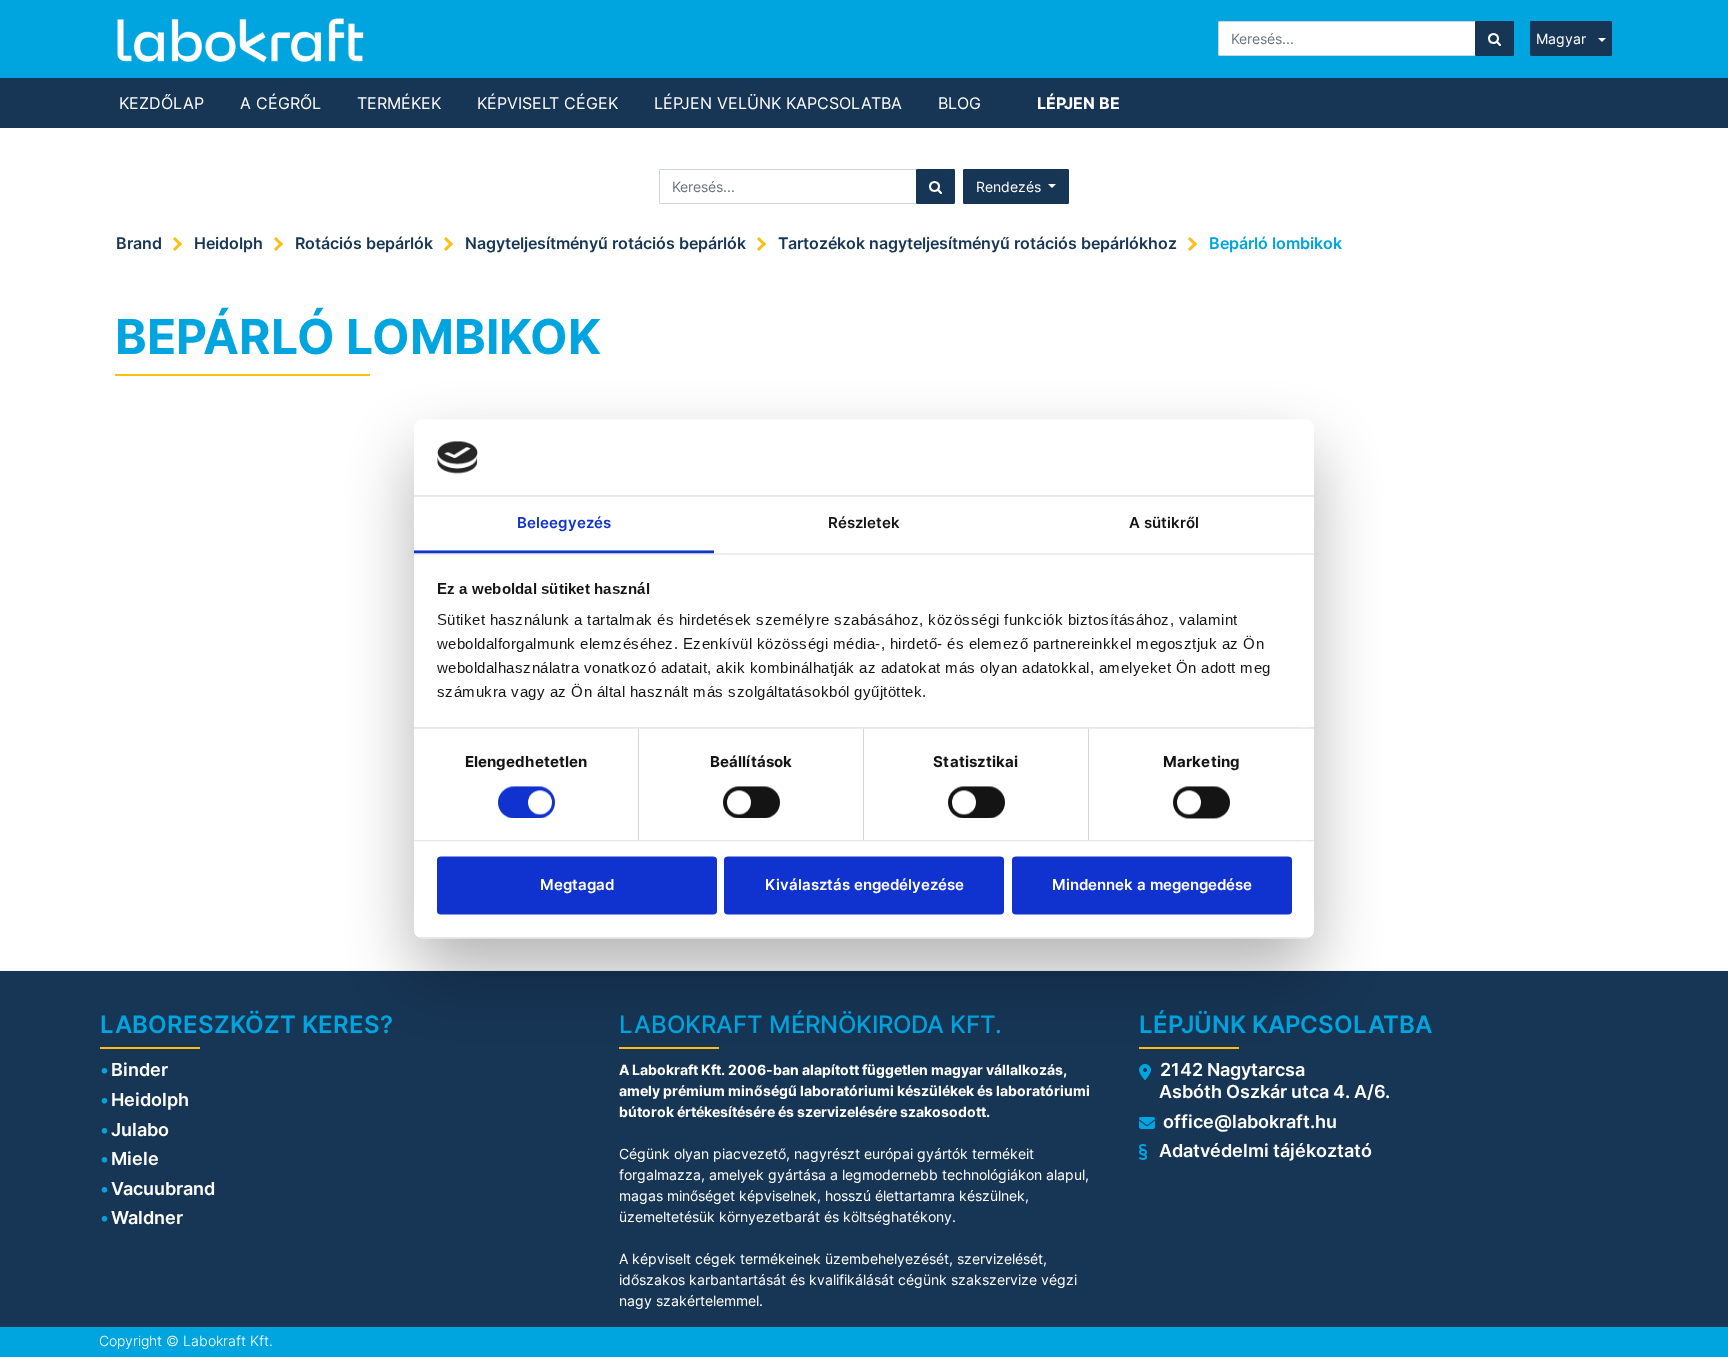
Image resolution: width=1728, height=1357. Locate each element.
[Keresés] (1494, 38)
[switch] (751, 802)
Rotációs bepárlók (364, 243)
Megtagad (577, 885)
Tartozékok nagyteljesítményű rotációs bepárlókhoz (977, 243)
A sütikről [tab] (1164, 523)
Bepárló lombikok (1275, 243)
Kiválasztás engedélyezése (864, 885)
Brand (139, 243)
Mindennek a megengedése (1152, 885)
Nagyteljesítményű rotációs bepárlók (605, 243)
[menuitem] (161, 103)
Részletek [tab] (864, 523)
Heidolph (228, 243)
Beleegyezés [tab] (564, 523)
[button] (1016, 186)
